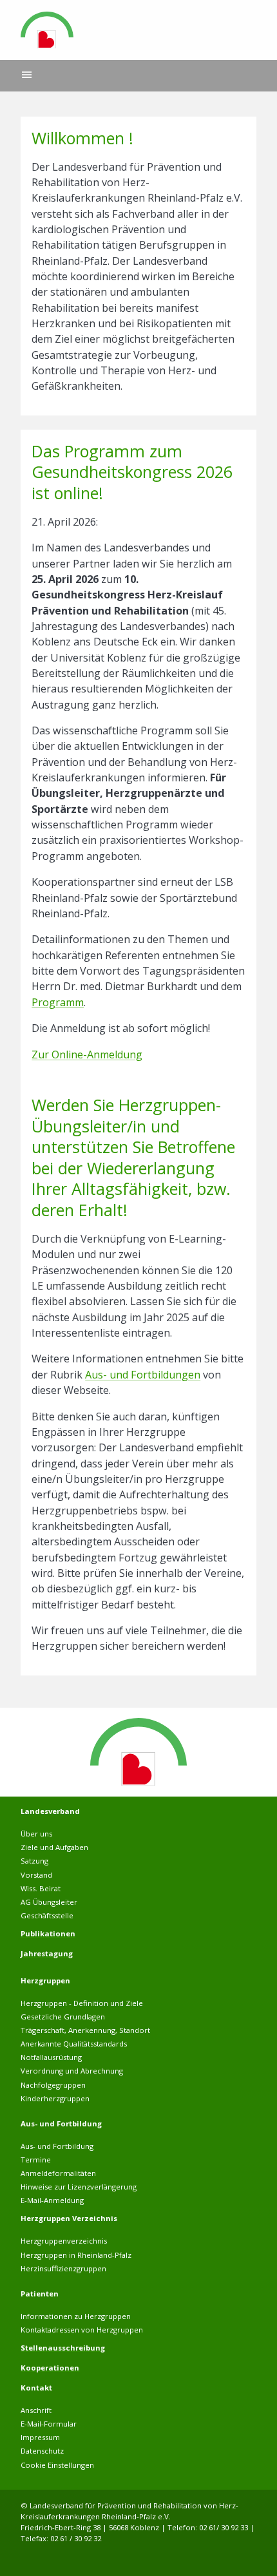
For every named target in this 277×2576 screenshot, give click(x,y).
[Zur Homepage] (47, 30)
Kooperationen (50, 2368)
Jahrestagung (47, 1953)
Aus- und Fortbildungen (143, 1375)
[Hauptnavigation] (27, 76)
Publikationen (48, 1933)
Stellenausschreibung (63, 2348)
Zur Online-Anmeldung (87, 1054)
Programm (58, 1002)
